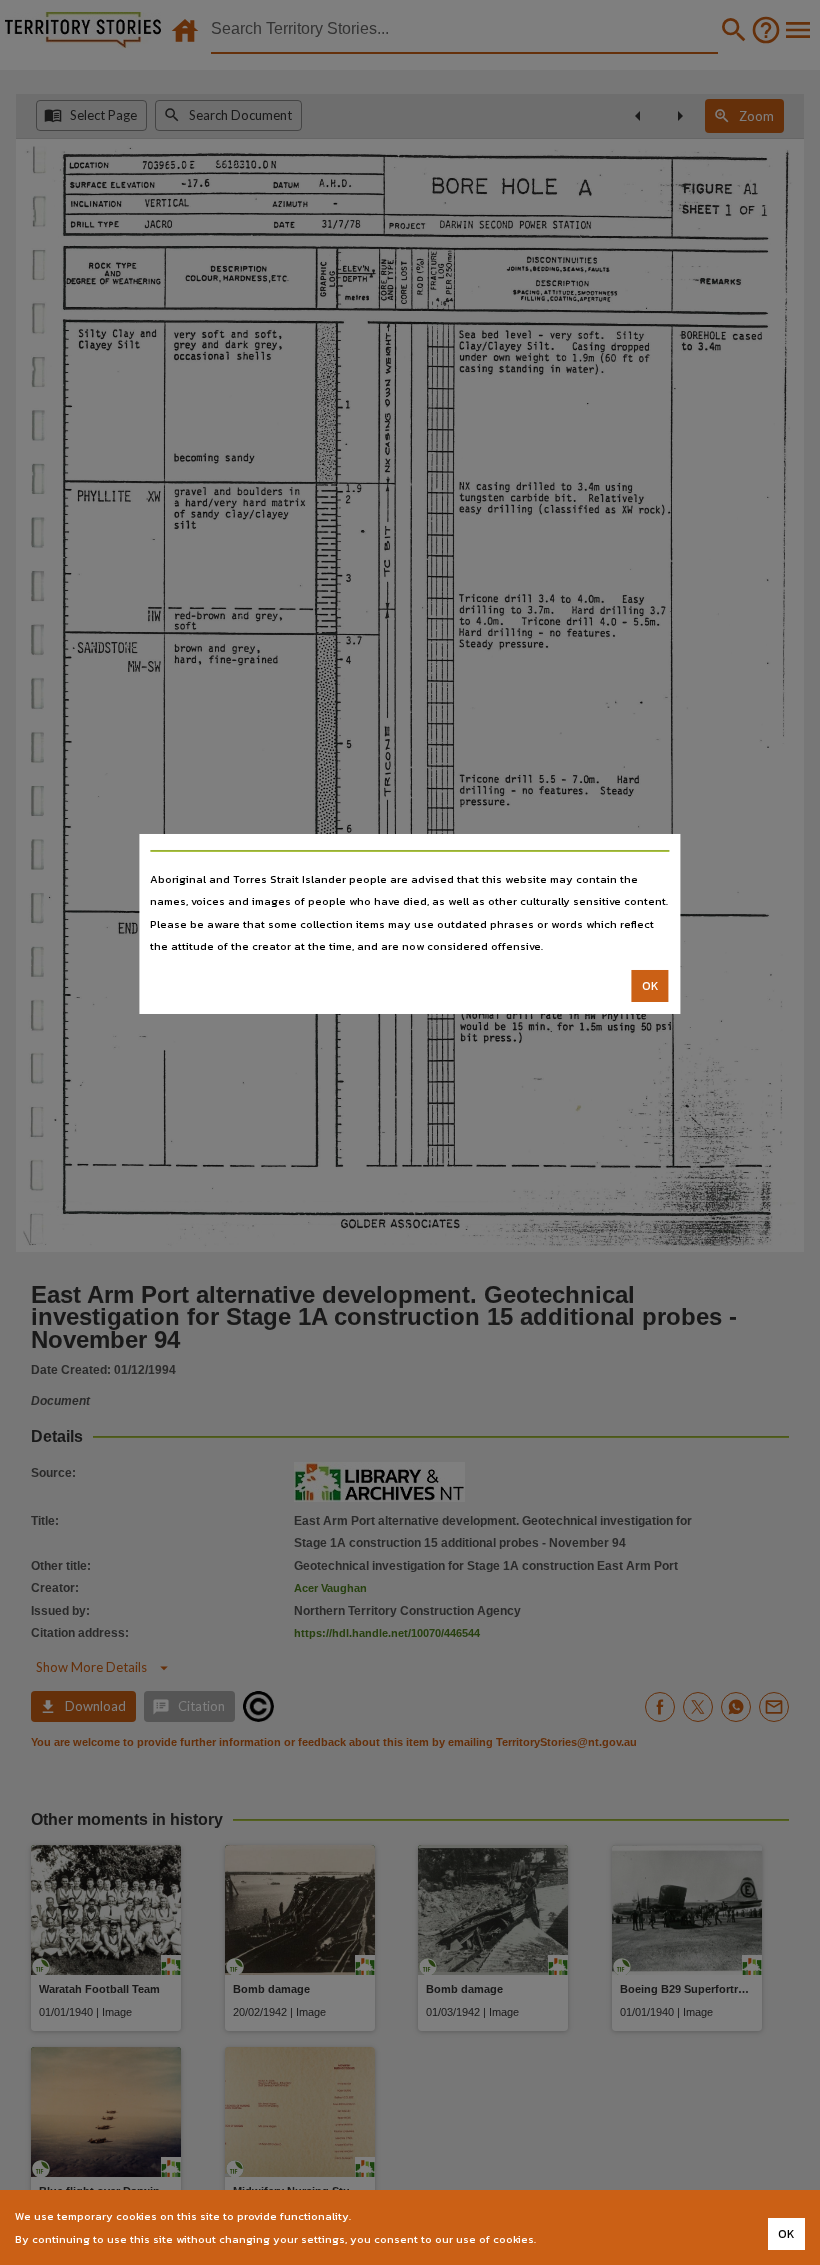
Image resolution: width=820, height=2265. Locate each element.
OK (650, 986)
